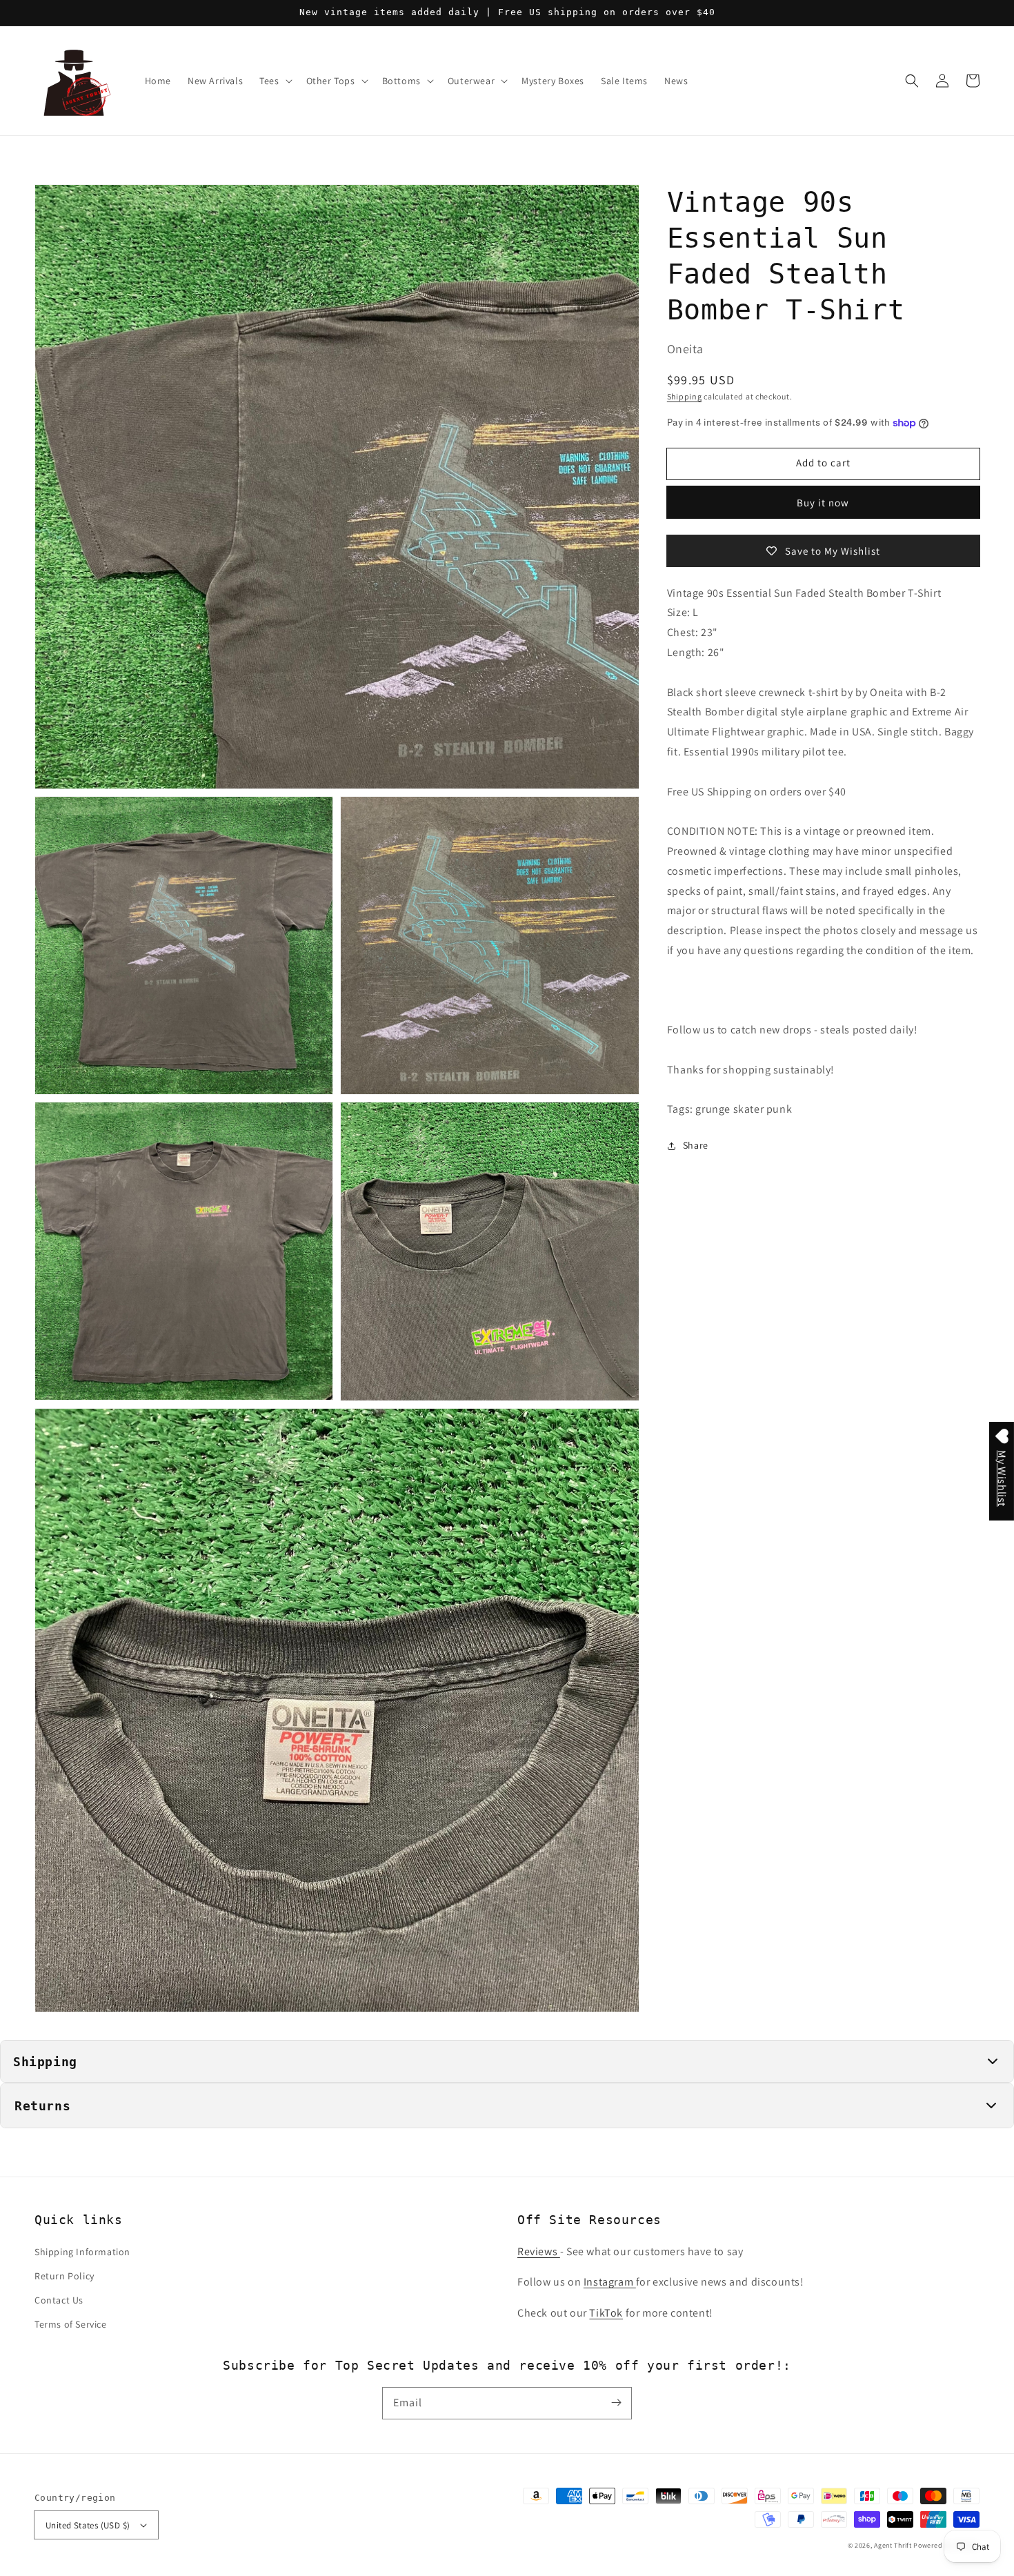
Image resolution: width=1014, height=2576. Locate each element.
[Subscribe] (616, 2403)
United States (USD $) (88, 2525)
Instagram (610, 2282)
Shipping (685, 396)
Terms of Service (71, 2324)
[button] (912, 81)
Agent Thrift (893, 2545)
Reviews (539, 2251)
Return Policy (64, 2276)
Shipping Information (82, 2252)
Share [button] (696, 1145)
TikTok (606, 2313)
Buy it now (823, 503)
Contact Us (59, 2300)
